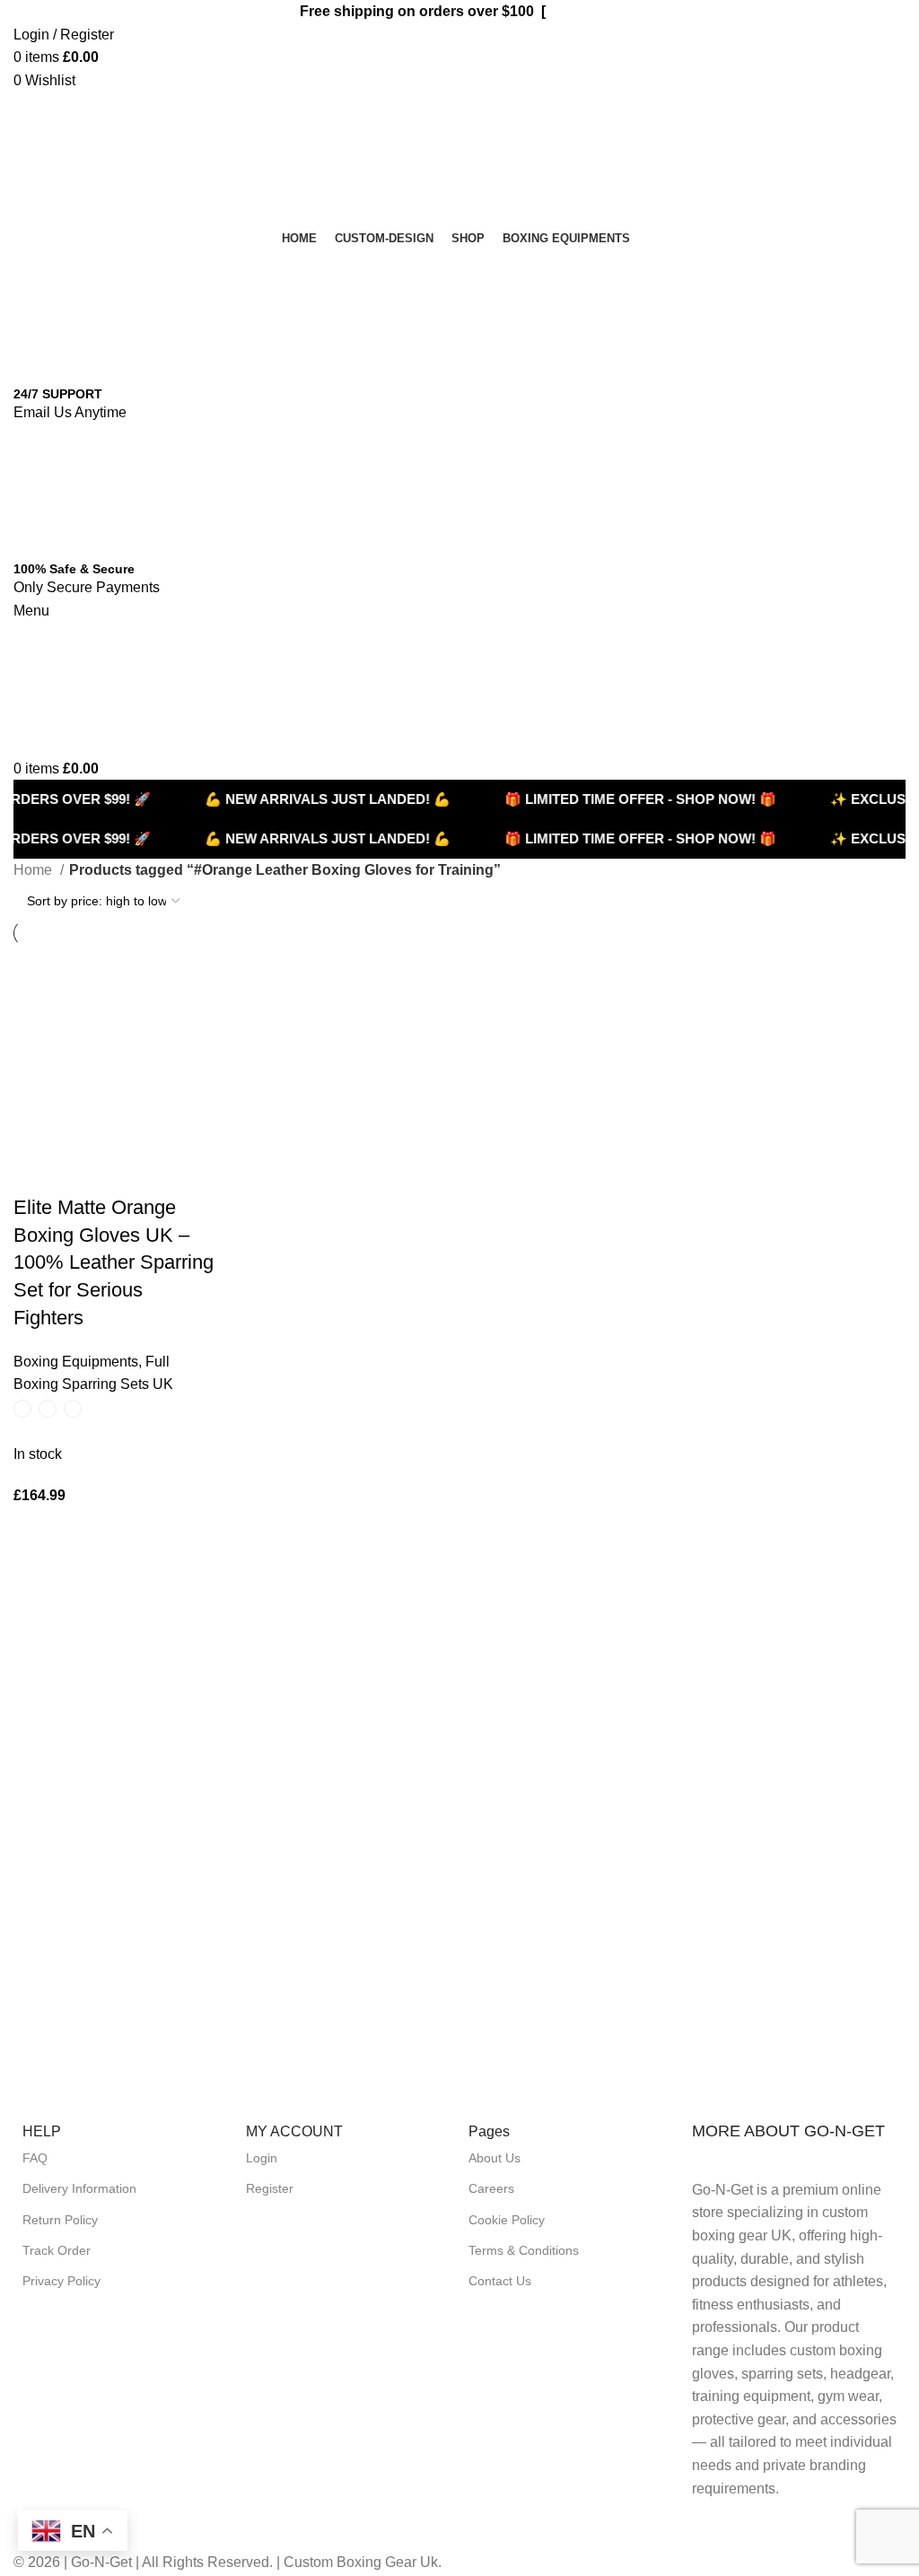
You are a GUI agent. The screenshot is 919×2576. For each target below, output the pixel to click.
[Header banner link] (459, 1288)
